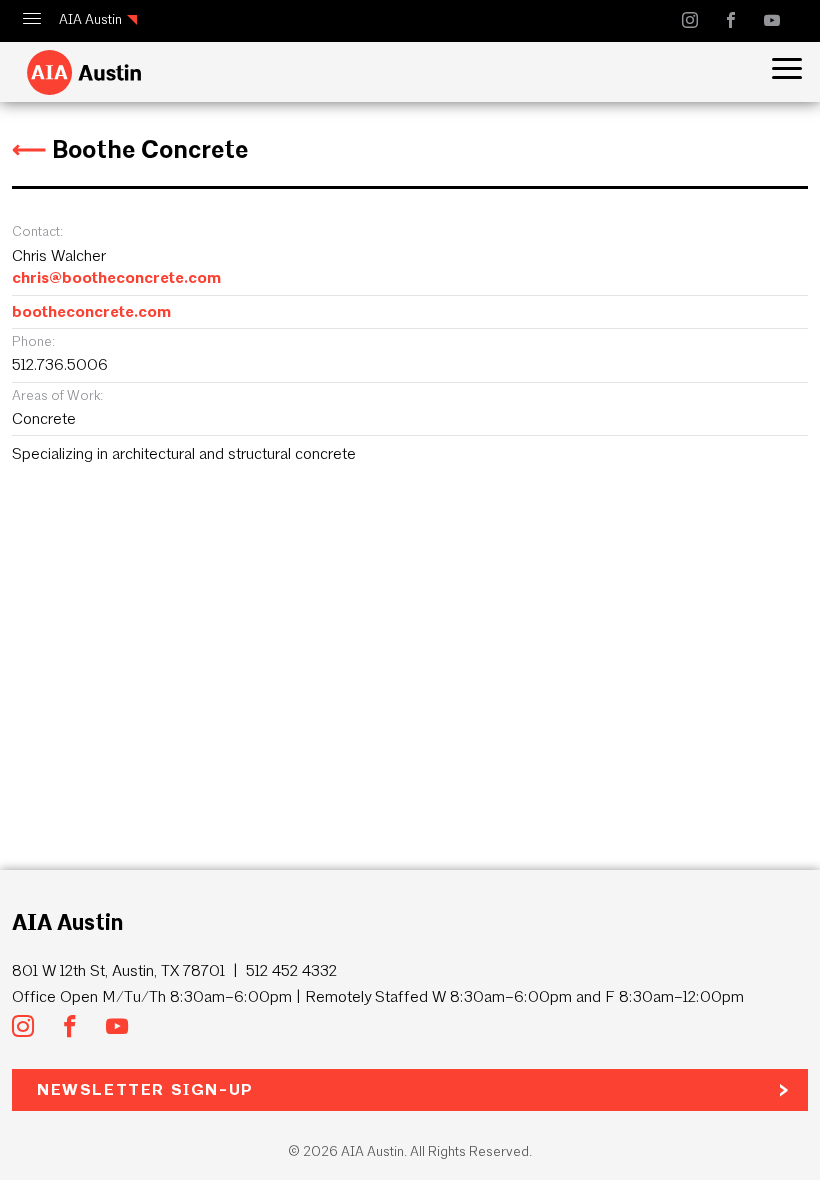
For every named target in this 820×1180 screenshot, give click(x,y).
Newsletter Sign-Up (145, 1089)
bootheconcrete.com (91, 311)
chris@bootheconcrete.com (116, 277)
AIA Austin (90, 19)
